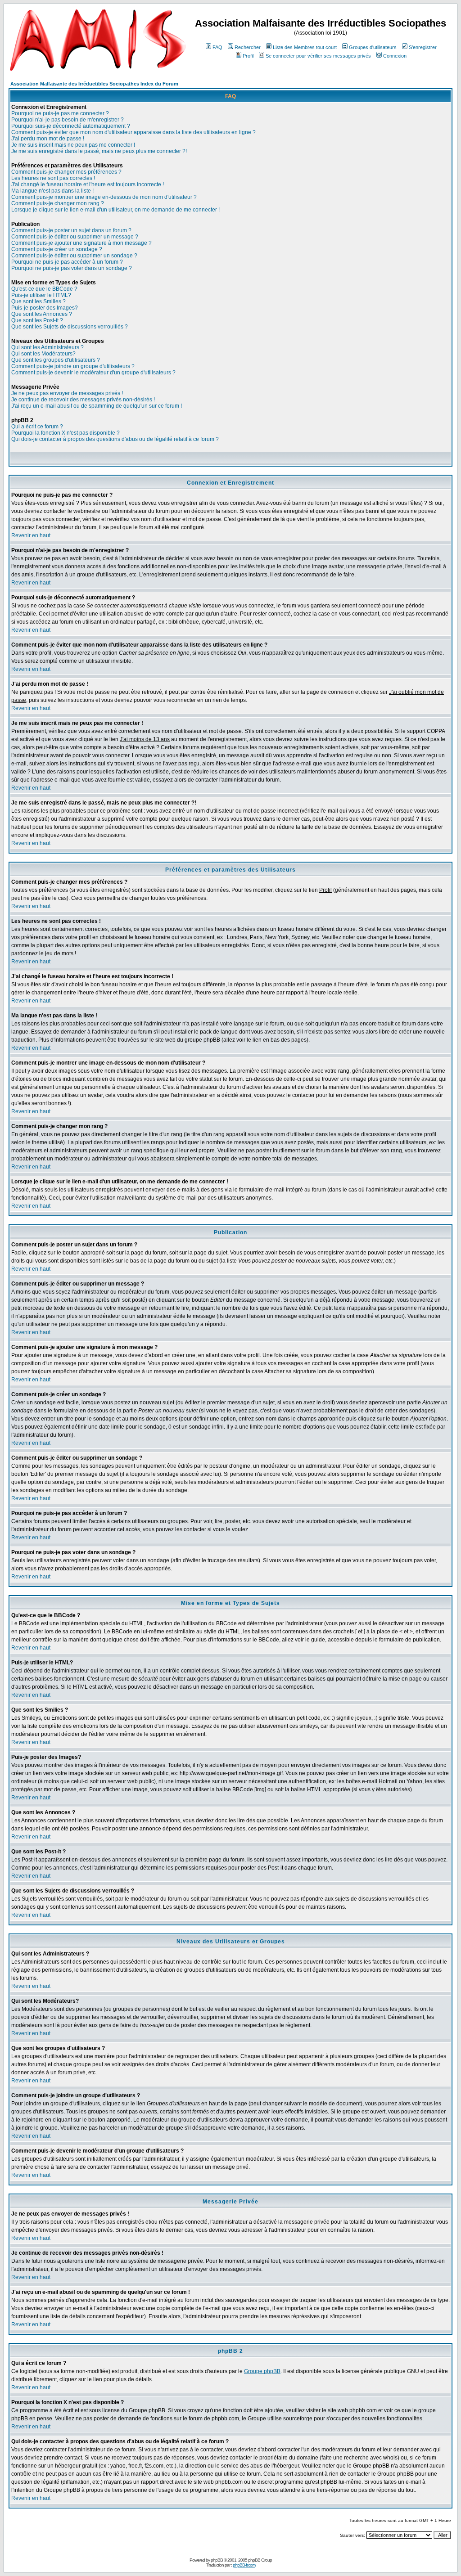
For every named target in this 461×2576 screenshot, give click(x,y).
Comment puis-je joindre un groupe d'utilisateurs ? (73, 366)
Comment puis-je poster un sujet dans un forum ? (71, 230)
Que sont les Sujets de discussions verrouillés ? (70, 327)
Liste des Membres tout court (305, 47)
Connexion (395, 56)
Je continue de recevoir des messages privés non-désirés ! (83, 400)
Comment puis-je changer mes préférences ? (66, 172)
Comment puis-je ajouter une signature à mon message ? (81, 243)
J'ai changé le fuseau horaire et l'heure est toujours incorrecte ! (88, 184)
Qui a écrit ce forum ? (37, 427)
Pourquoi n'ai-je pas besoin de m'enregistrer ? (68, 120)
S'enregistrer (423, 47)
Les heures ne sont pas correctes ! (53, 178)
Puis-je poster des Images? (45, 308)
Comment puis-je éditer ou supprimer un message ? (75, 237)
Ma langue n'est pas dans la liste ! (52, 191)
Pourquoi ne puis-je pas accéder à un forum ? (67, 262)
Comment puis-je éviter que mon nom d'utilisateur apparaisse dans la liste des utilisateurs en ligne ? (133, 132)
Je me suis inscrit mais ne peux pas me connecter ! (73, 145)
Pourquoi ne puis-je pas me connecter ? (60, 113)
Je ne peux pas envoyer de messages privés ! (67, 393)
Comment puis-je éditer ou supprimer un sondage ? (74, 256)
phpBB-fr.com (244, 2565)
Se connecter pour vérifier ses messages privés (318, 56)
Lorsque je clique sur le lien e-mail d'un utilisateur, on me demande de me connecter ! (115, 210)
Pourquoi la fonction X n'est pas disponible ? (66, 433)
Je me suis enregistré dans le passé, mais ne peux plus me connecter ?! (99, 151)
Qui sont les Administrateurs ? (47, 347)
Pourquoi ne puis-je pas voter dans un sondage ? (72, 268)
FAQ (217, 47)
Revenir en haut (31, 535)
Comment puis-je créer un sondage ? (57, 249)
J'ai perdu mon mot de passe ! (48, 139)
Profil (248, 56)
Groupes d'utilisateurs (373, 47)
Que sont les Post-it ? (37, 320)
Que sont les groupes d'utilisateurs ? (56, 360)
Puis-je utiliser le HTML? (41, 295)
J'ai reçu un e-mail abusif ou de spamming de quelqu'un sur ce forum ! (97, 406)
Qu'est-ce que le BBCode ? (44, 289)
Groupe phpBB (262, 2371)
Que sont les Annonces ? (42, 314)
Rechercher (248, 47)
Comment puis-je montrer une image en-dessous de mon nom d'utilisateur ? (104, 197)
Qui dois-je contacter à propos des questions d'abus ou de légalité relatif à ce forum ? (115, 439)
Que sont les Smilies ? (38, 301)
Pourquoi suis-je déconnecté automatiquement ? (71, 126)
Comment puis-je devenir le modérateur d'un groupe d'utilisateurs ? (93, 373)
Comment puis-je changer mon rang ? (58, 203)
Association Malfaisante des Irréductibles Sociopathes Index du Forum (94, 84)
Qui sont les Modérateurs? (43, 354)
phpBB (217, 2560)
